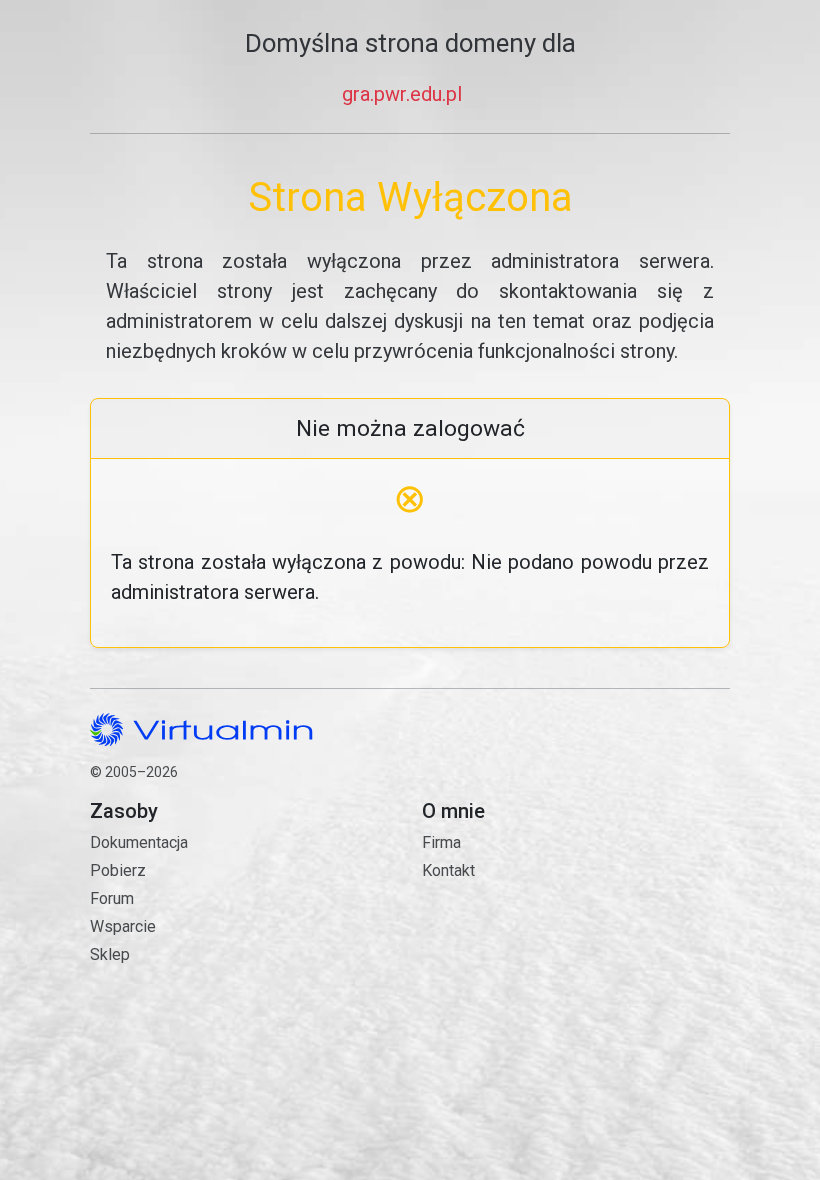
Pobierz (118, 870)
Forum (112, 898)
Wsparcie (123, 926)
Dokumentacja (139, 842)
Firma (441, 842)
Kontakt (517, 939)
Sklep (110, 954)
